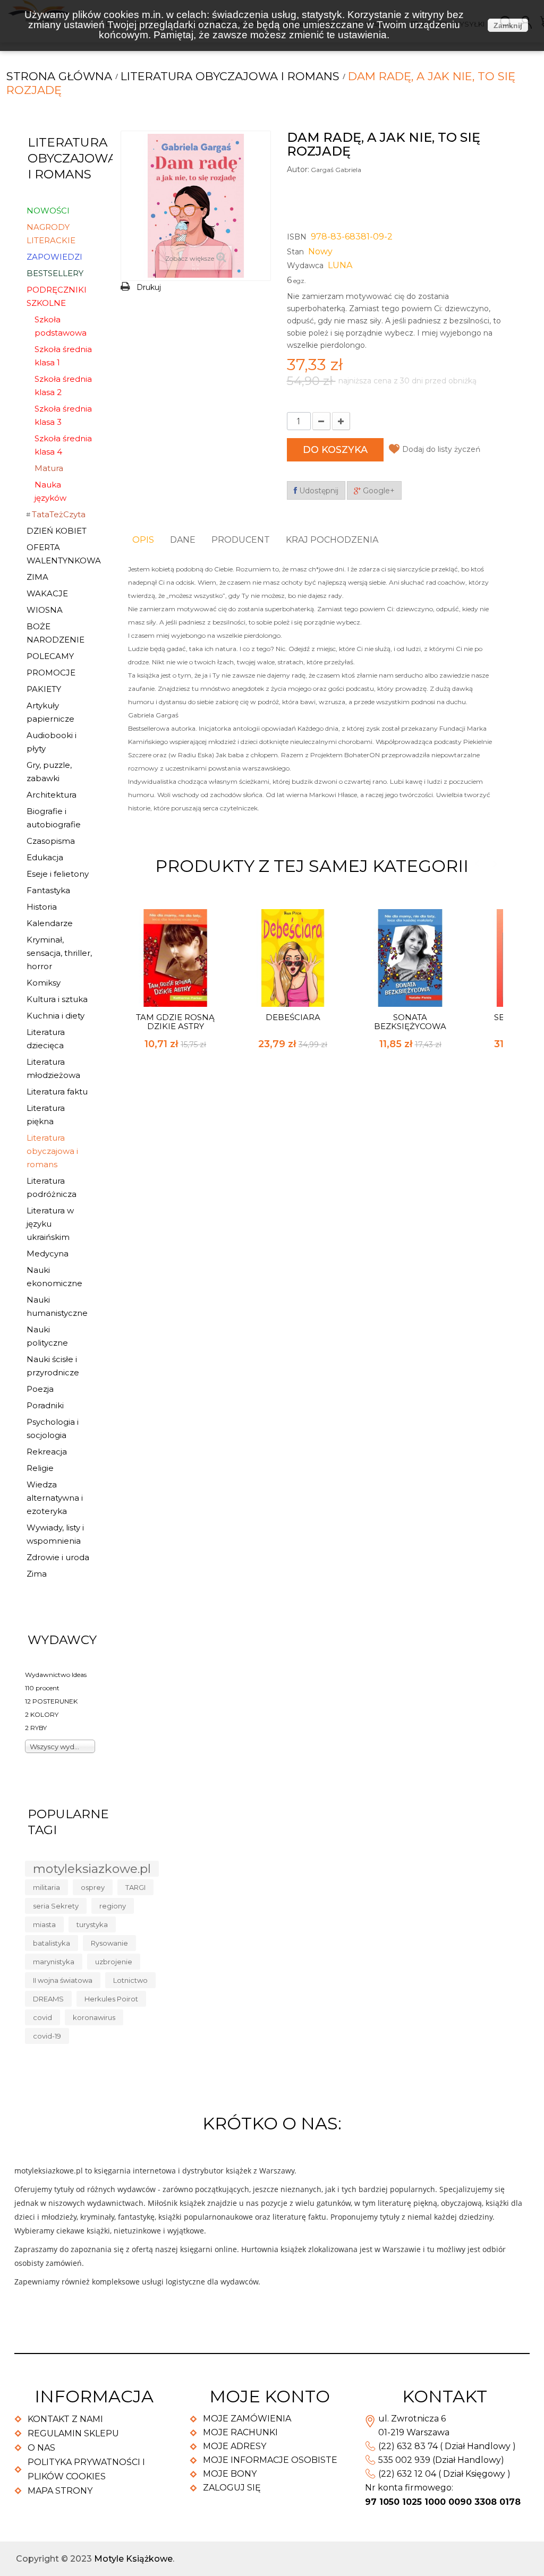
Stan (295, 252)
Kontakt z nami (65, 2419)
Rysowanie (109, 1943)
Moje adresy (235, 2446)
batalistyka (52, 1943)
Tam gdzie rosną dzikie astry (175, 1022)
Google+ (378, 491)
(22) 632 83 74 (408, 2446)
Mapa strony (60, 2491)
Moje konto (270, 2396)
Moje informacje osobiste (270, 2460)
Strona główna (59, 76)
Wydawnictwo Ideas (56, 1675)
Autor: (298, 169)
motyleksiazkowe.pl (92, 1869)
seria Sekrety (56, 1906)
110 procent (42, 1688)
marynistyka (54, 1962)
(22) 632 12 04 (407, 2474)
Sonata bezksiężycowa (410, 1022)
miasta (44, 1924)
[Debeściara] (293, 958)
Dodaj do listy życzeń (441, 449)
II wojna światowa (63, 1980)
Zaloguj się (232, 2488)
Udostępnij (318, 491)
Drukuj (149, 287)
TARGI (135, 1887)
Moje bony (230, 2474)
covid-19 (47, 2036)
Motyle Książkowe (133, 2559)
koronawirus (94, 2017)
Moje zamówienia (247, 2419)
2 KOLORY (42, 1714)
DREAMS (48, 1999)
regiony (113, 1906)
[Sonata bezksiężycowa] (410, 958)
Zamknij (508, 25)
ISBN (297, 237)
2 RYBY (36, 1728)
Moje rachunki (240, 2432)
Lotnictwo (130, 1980)
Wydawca (305, 266)
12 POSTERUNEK (51, 1701)
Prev (477, 864)
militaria (46, 1887)
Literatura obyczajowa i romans (230, 76)
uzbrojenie (114, 1962)
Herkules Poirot (111, 1999)
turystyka (92, 1924)
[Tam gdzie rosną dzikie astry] (175, 958)
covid (42, 2017)
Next (495, 864)
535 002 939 (404, 2460)
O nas (41, 2448)
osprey (93, 1887)
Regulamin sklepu (73, 2433)
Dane (183, 540)
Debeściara (293, 1017)
